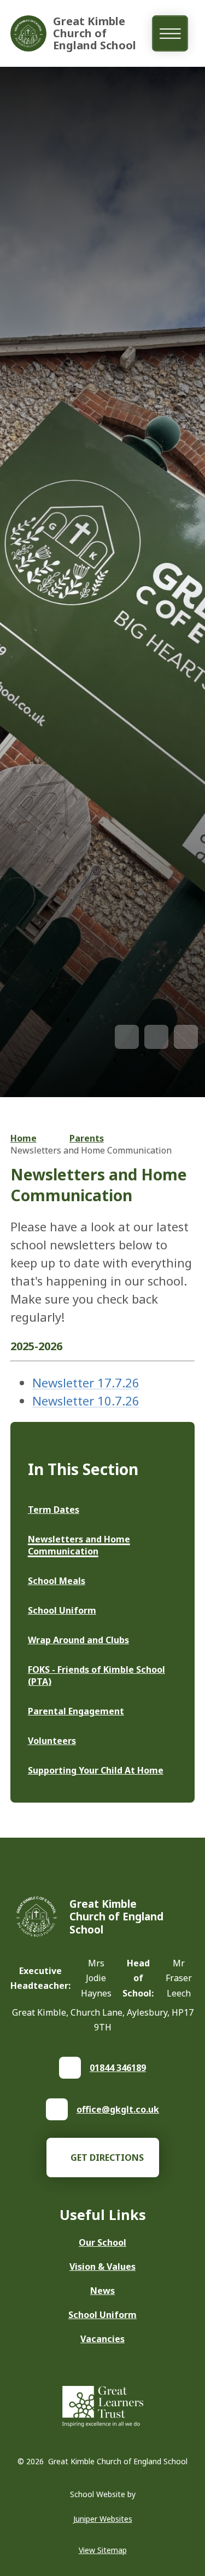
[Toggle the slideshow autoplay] (186, 1037)
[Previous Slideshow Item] (127, 1037)
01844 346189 (118, 2068)
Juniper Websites (103, 2519)
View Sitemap (103, 2550)
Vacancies (102, 2339)
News (102, 2291)
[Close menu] (170, 34)
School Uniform (102, 2315)
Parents (87, 1138)
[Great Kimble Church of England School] (28, 33)
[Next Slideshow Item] (156, 1037)
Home (24, 1138)
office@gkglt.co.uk (118, 2109)
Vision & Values (102, 2267)
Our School (102, 2242)
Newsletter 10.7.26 (86, 1401)
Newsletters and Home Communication (91, 1150)
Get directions (107, 2158)
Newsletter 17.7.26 (86, 1382)
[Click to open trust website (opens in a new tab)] (103, 2408)
